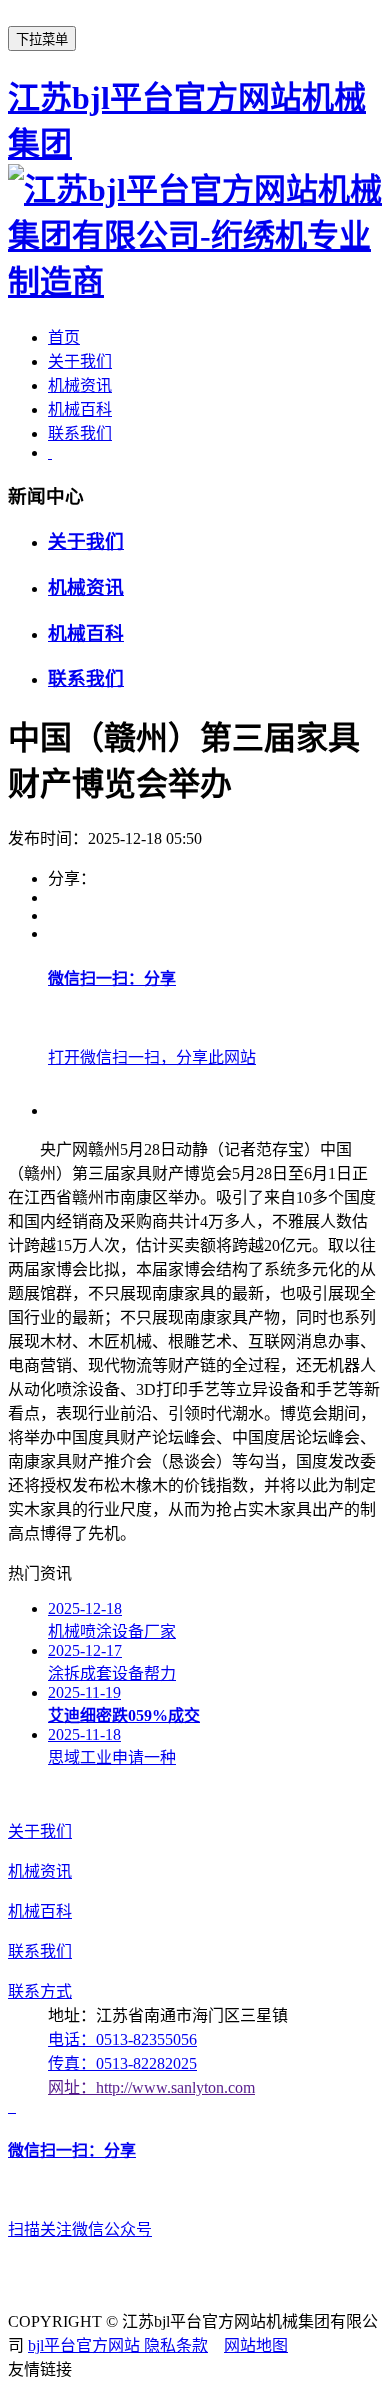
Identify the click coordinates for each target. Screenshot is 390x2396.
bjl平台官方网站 (86, 2345)
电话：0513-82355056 (122, 2039)
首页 (64, 337)
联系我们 (80, 433)
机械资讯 (80, 385)
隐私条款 (176, 2345)
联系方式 (40, 1991)
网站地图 (256, 2345)
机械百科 (80, 409)
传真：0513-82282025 (122, 2063)
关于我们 (80, 361)
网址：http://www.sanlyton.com (151, 2087)
